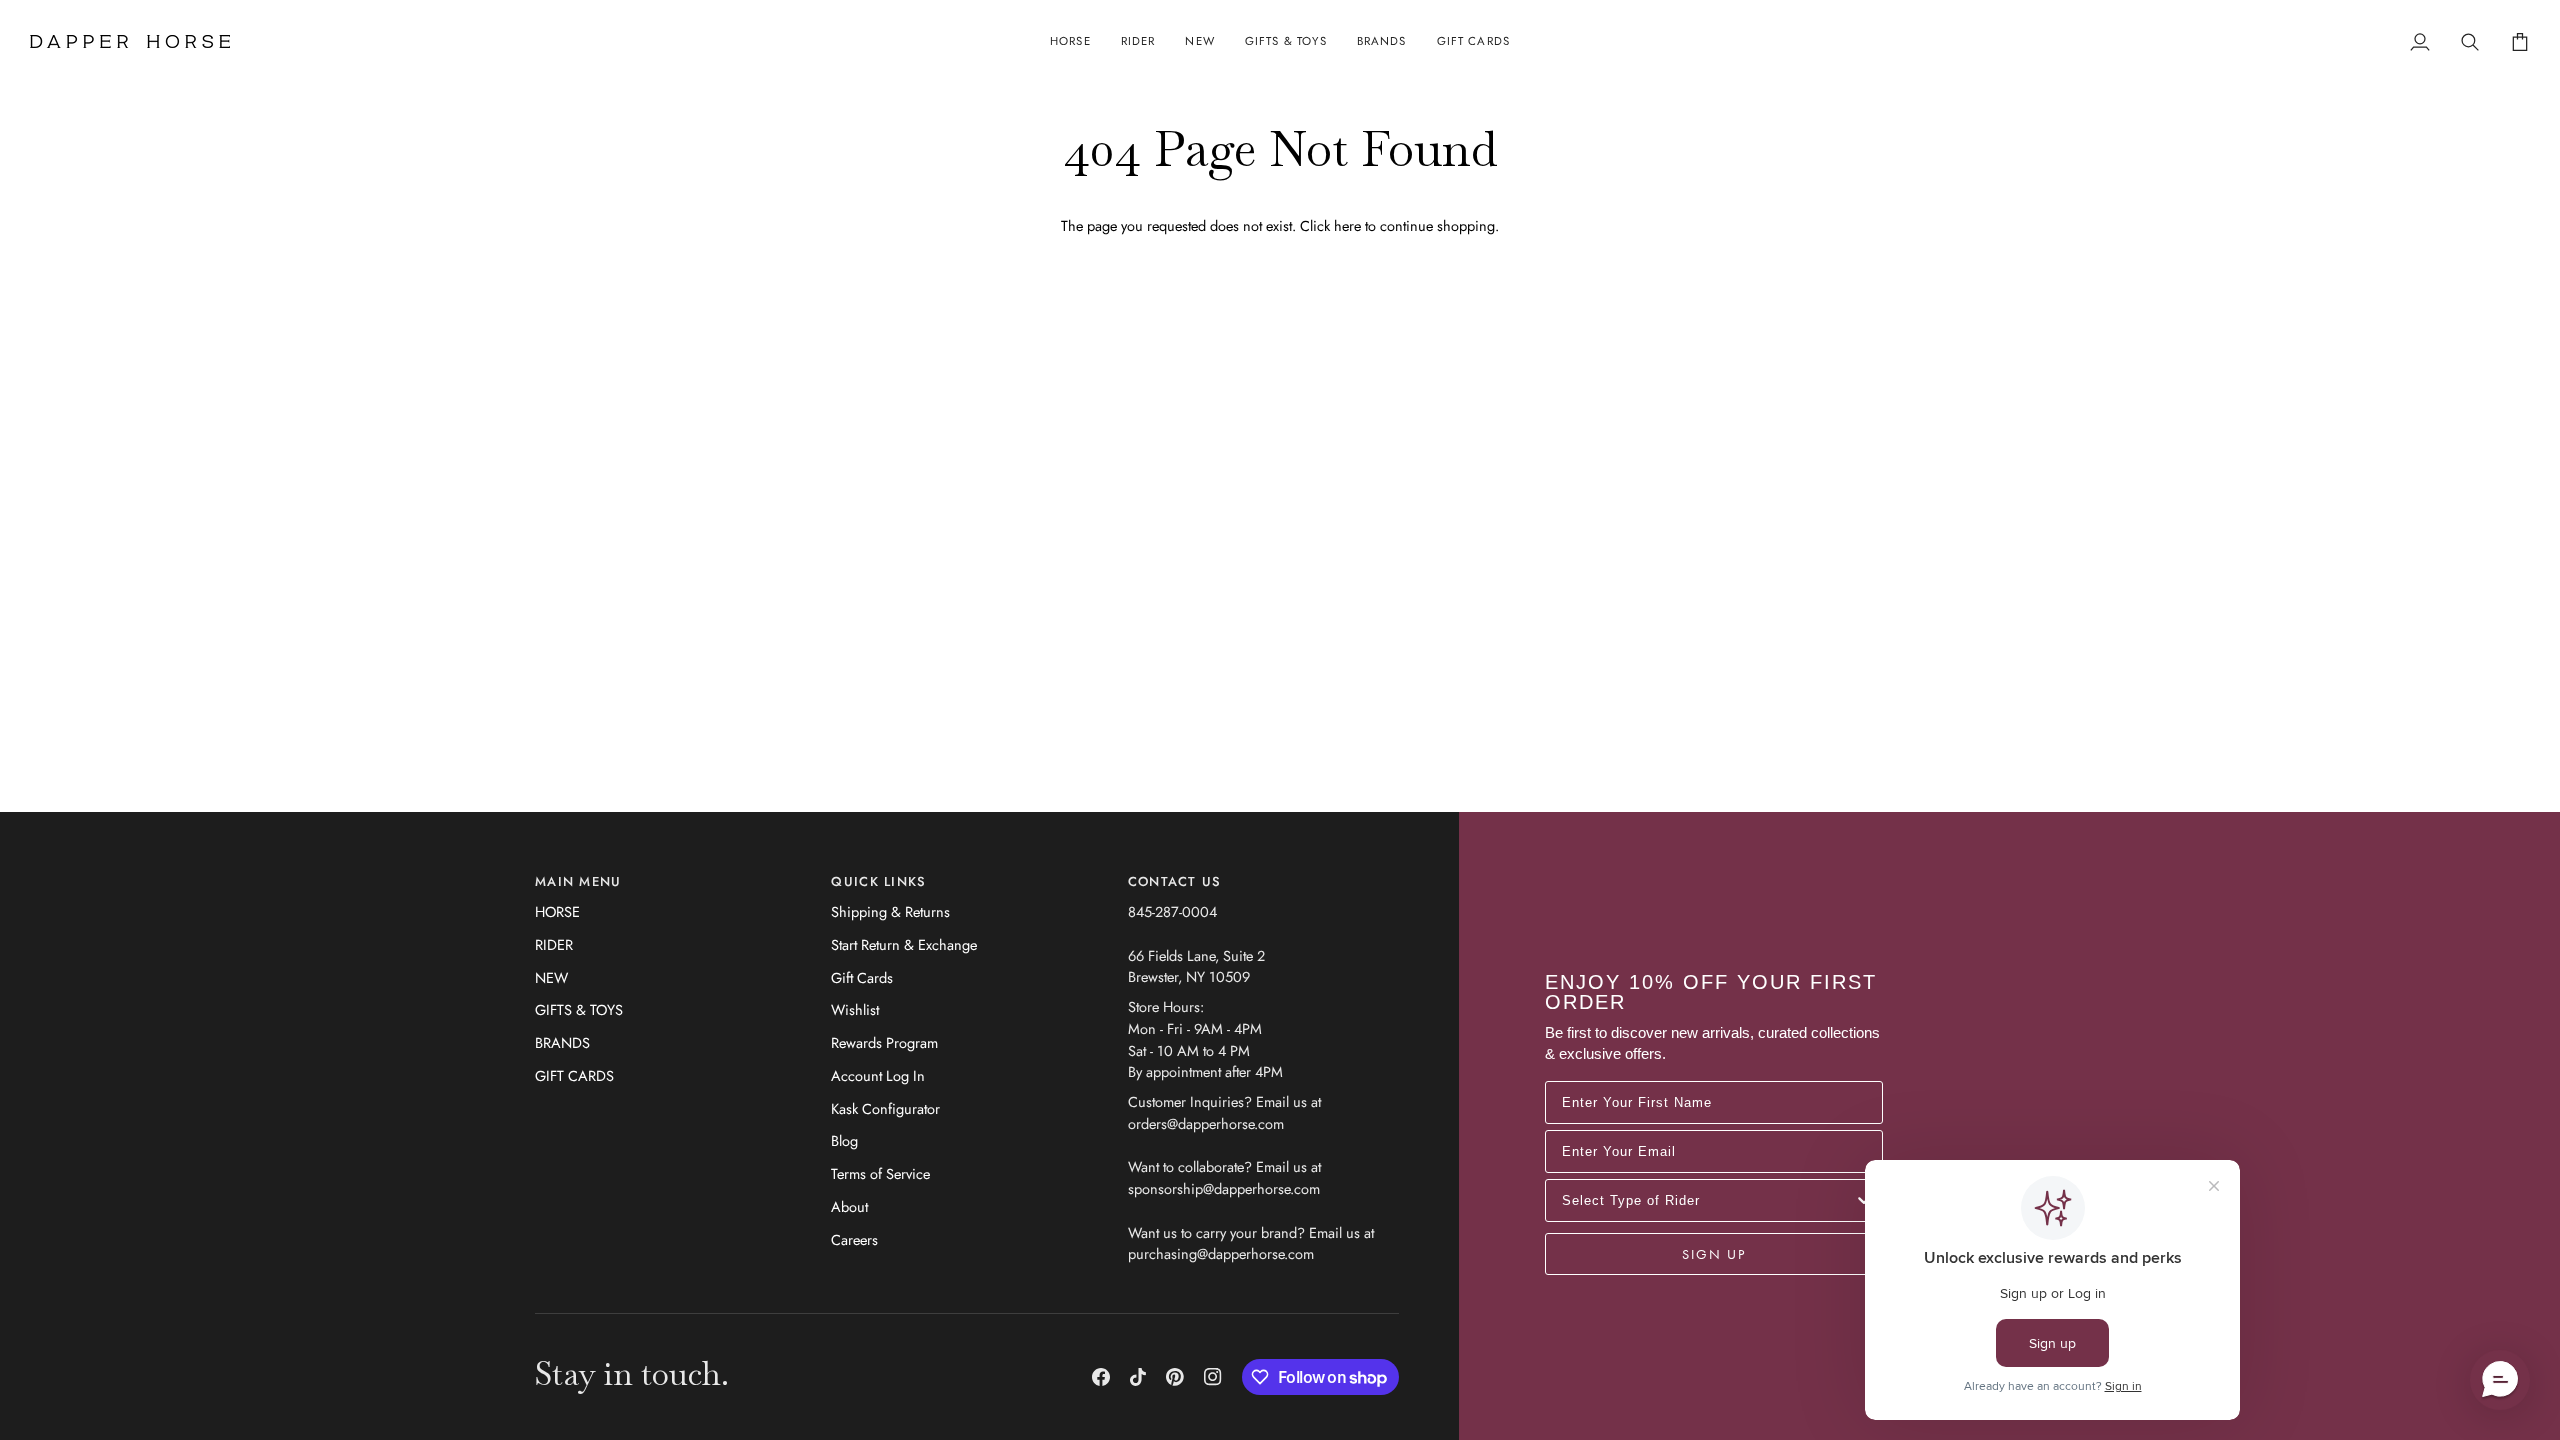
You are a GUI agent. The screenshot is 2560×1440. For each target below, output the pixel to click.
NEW (551, 977)
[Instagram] (1213, 1377)
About (849, 1206)
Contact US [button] (1175, 881)
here (1347, 225)
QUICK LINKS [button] (878, 881)
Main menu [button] (578, 881)
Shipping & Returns (890, 911)
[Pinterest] (1175, 1377)
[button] (1070, 41)
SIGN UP (1714, 1254)
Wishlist (855, 1009)
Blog (844, 1140)
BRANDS (562, 1042)
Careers (854, 1239)
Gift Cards (862, 977)
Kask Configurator (885, 1108)
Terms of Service (880, 1173)
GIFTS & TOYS (579, 1009)
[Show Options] (1864, 1200)
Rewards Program (884, 1042)
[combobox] (1708, 1200)
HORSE (557, 911)
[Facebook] (1101, 1377)
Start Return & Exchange (904, 944)
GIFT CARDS (574, 1075)
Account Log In (878, 1075)
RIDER (554, 944)
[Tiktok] (1138, 1377)
